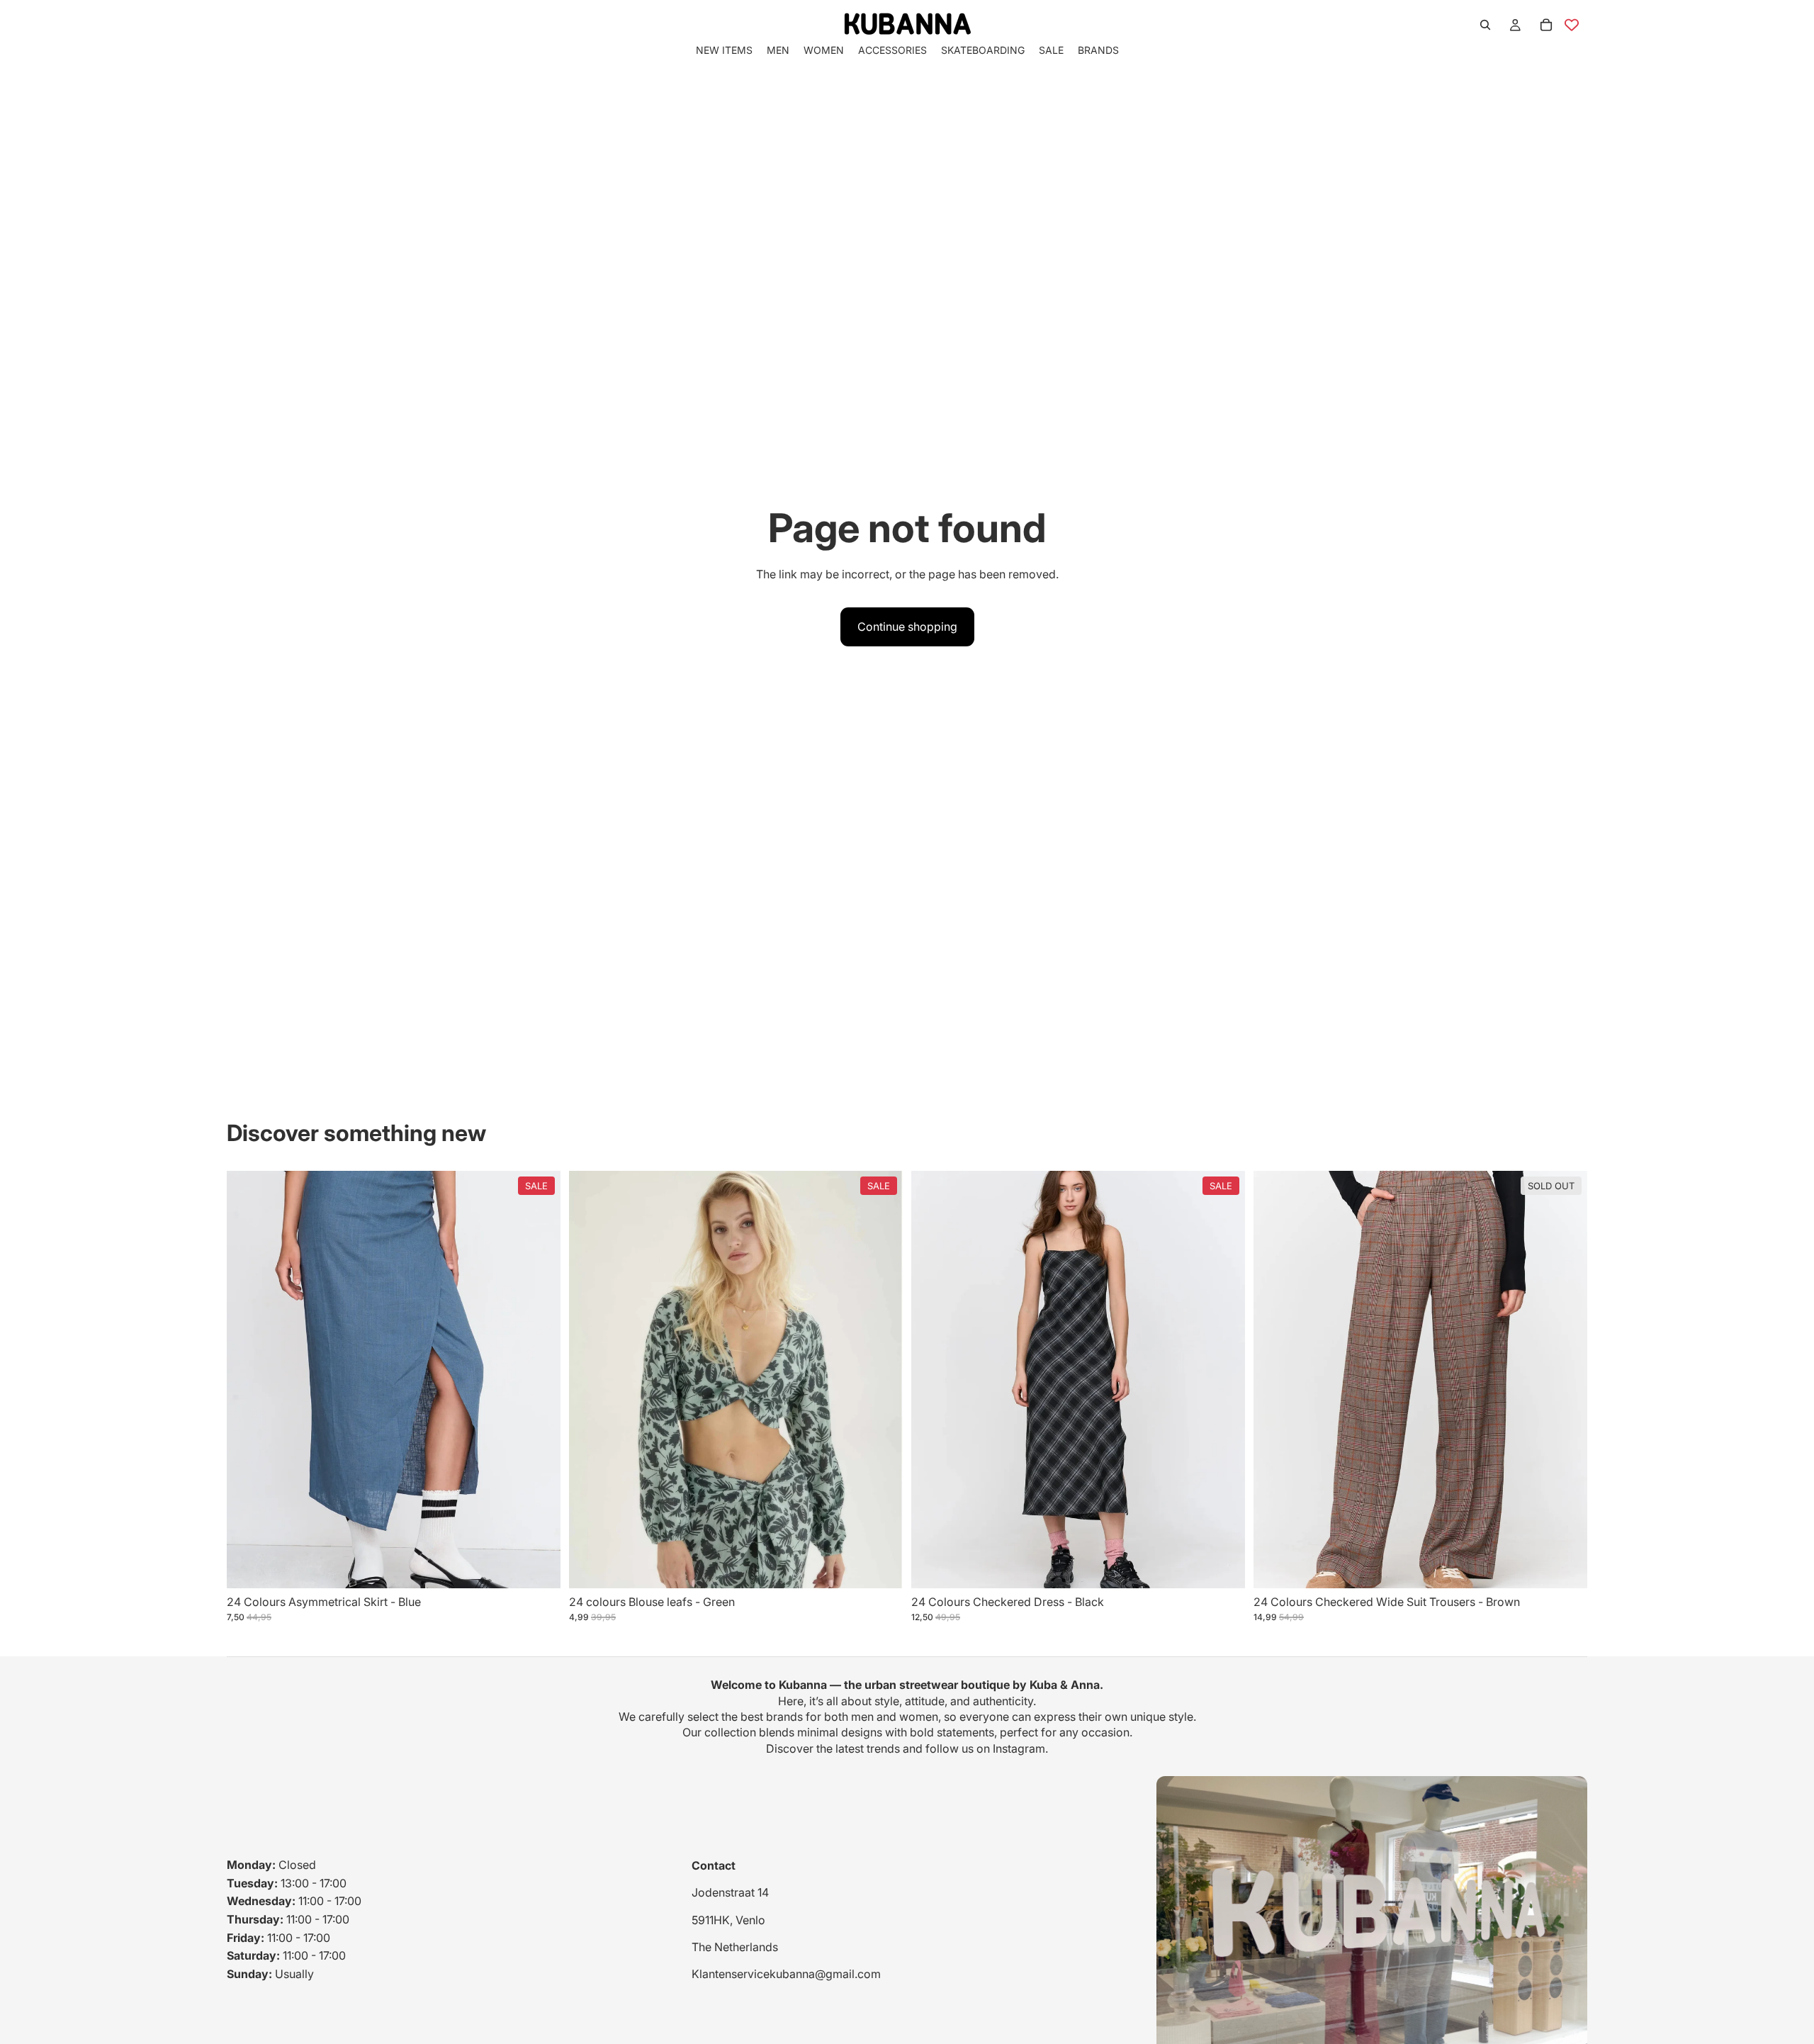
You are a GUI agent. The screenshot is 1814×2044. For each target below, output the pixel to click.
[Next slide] (539, 1379)
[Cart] (1546, 25)
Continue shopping (907, 627)
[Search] (1485, 25)
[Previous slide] (248, 1379)
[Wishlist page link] (1572, 25)
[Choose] (539, 1566)
